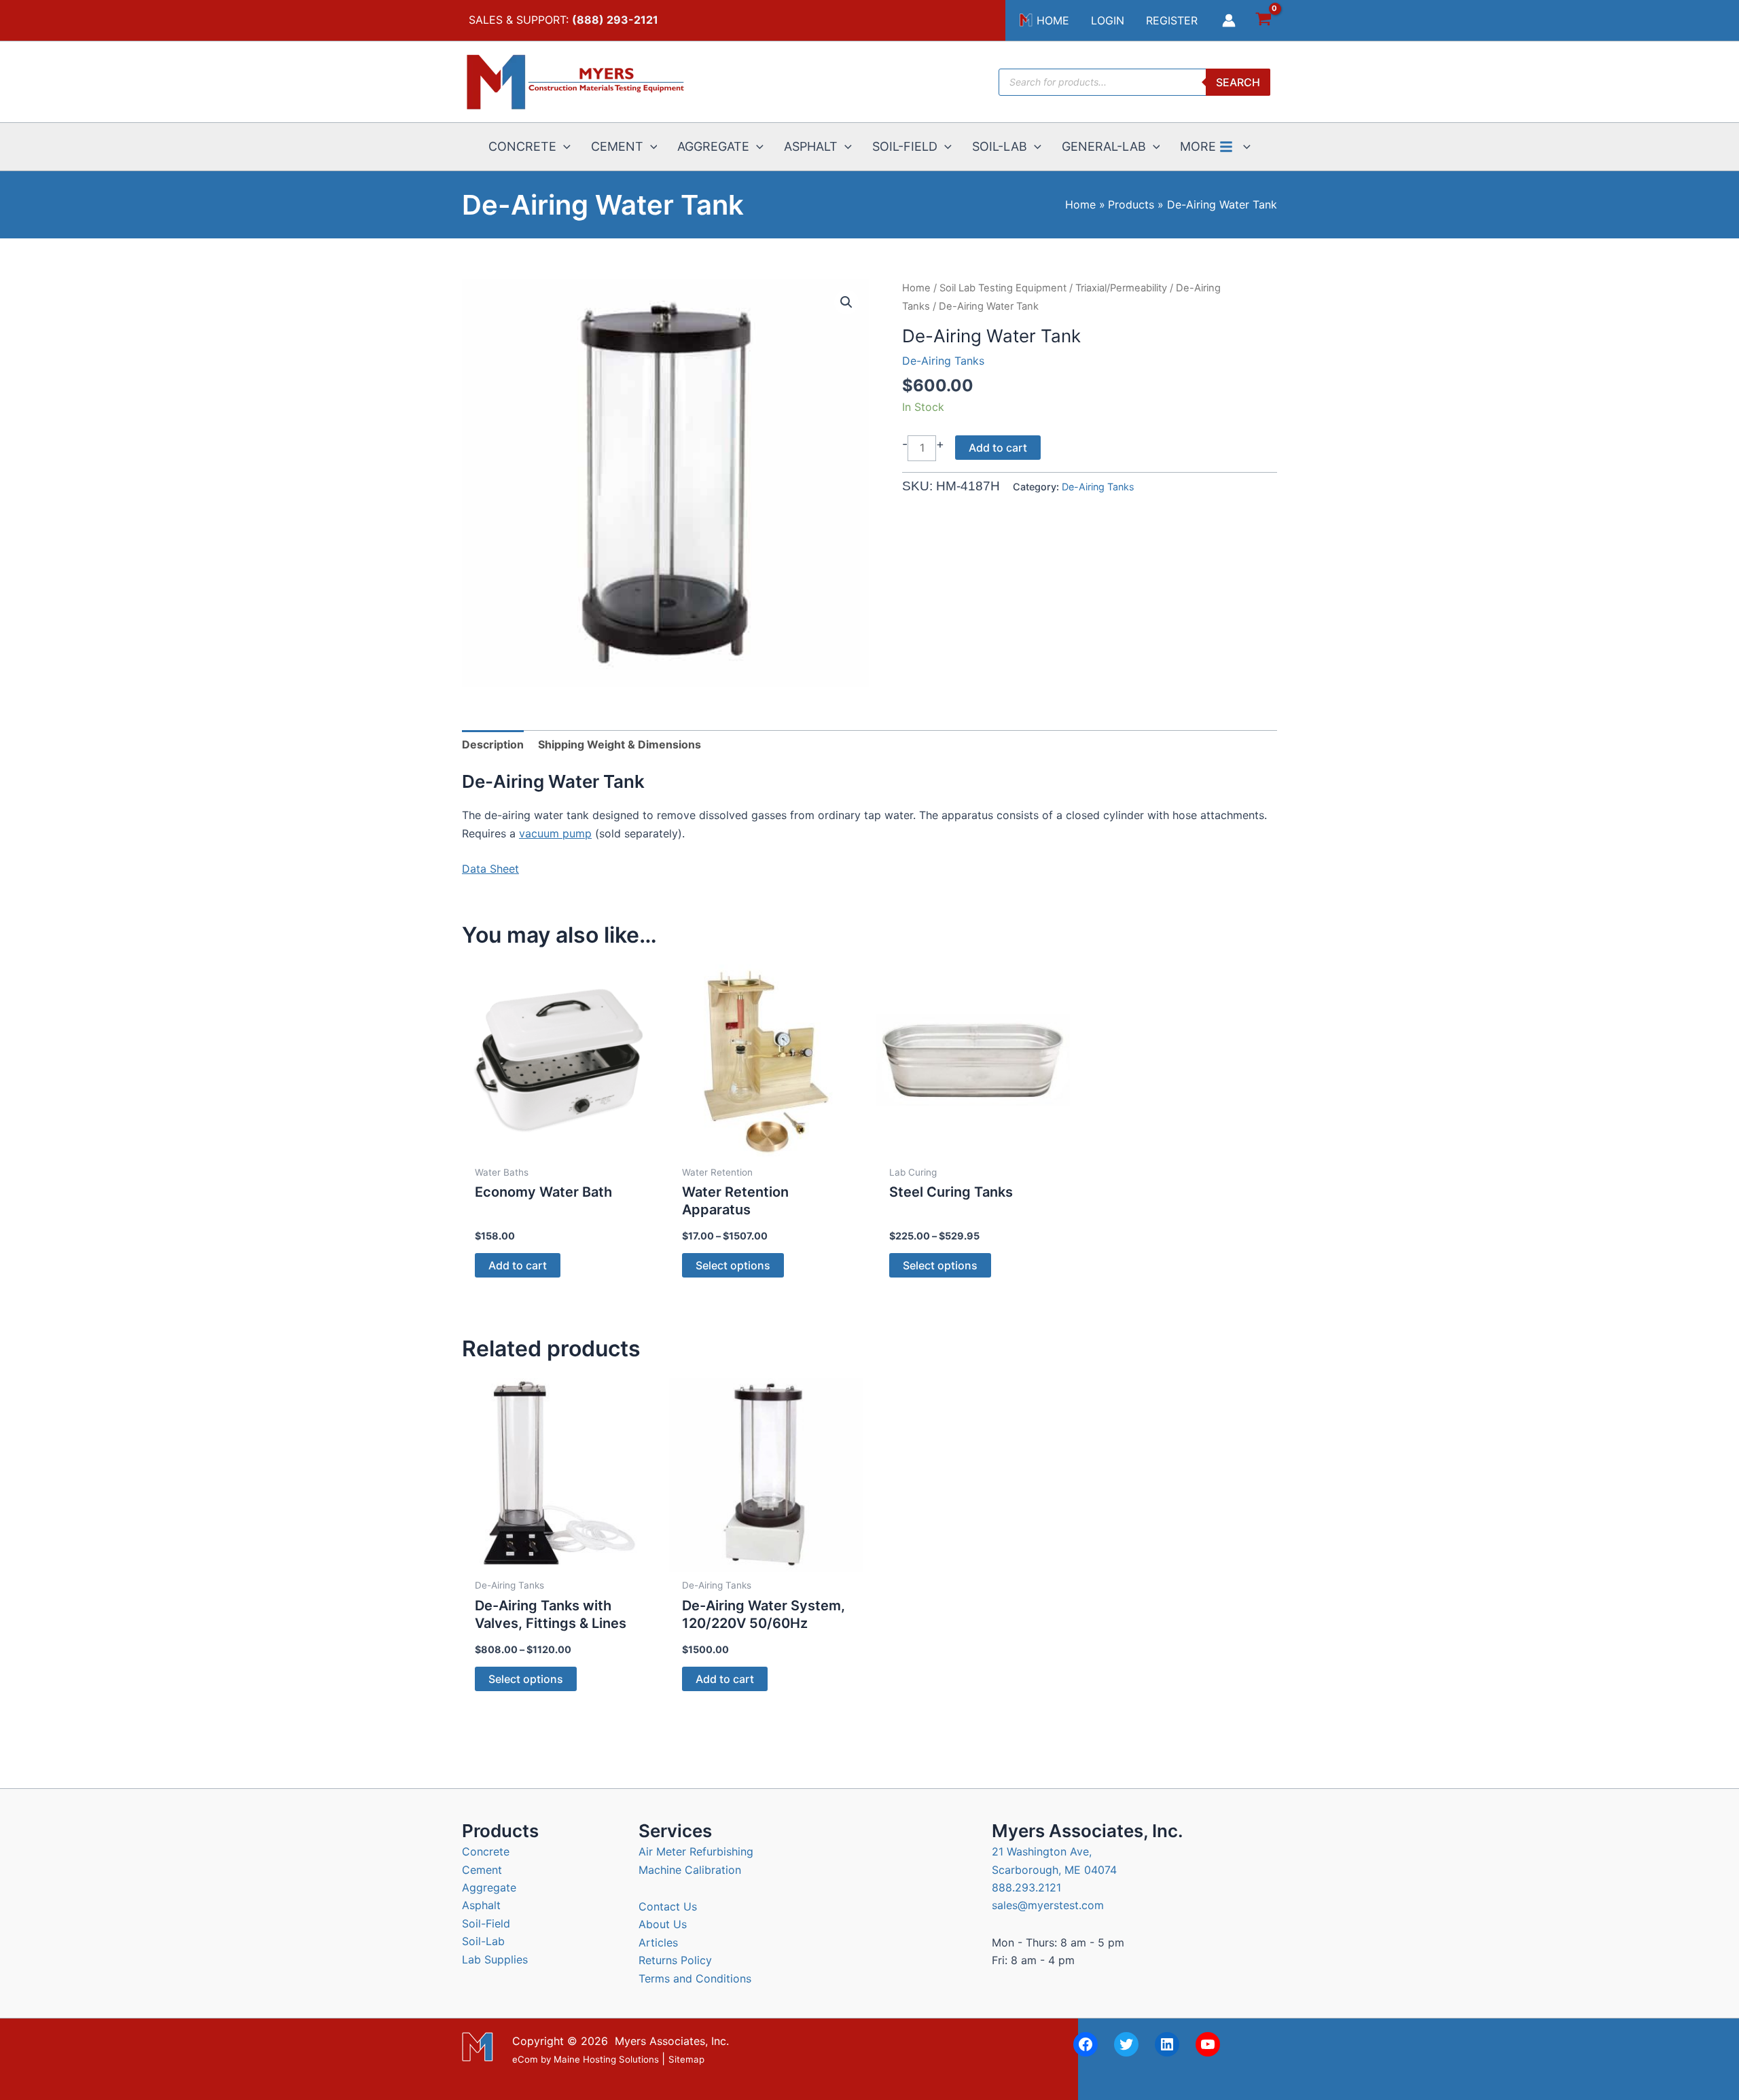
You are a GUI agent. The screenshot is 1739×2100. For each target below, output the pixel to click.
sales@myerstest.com (1048, 1905)
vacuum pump (555, 833)
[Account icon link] (1229, 20)
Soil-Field (486, 1923)
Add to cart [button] (518, 1265)
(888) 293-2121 (615, 20)
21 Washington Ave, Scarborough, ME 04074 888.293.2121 (1054, 1869)
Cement (482, 1870)
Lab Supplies (495, 1959)
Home (916, 288)
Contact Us (668, 1906)
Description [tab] (493, 744)
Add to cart (998, 448)
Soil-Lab (483, 1941)
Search (1238, 82)
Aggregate (489, 1887)
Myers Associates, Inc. (672, 2041)
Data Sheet (490, 869)
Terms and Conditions (695, 1978)
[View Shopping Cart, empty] (1263, 21)
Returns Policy (675, 1960)
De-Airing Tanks (943, 361)
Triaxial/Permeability (1121, 288)
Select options (733, 1265)
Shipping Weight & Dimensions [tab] (620, 744)
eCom (525, 2059)
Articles (658, 1942)
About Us (663, 1924)
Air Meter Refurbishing (696, 1851)
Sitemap (686, 2059)
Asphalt (481, 1905)
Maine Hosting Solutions (606, 2059)
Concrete (486, 1851)
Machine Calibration (690, 1870)
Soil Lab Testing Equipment (1003, 288)
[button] (563, 147)
